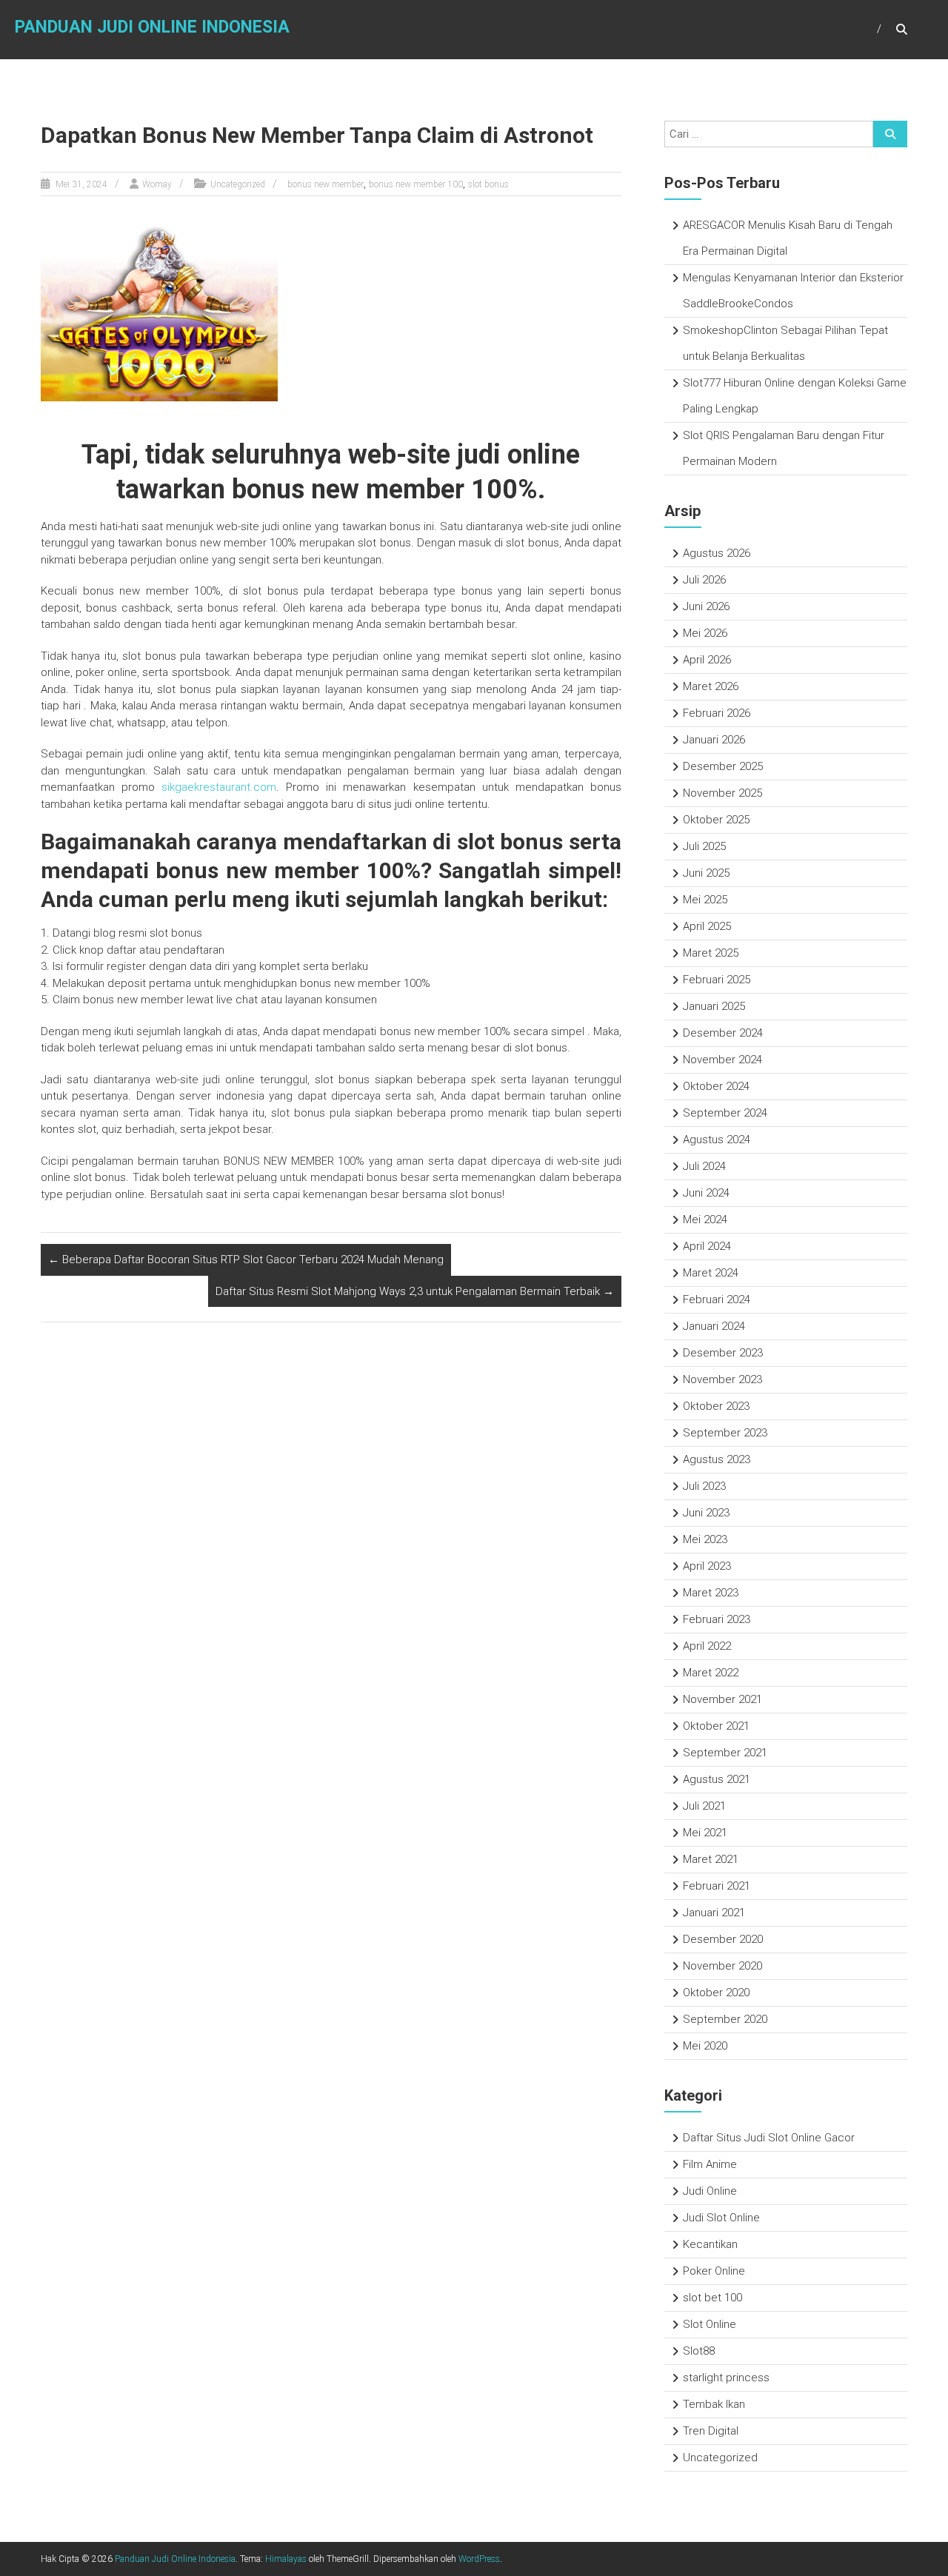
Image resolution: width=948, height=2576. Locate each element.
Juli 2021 (704, 1806)
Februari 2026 (717, 713)
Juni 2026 (706, 606)
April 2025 (707, 926)
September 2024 (725, 1113)
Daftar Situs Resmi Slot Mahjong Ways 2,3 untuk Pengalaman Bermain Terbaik (415, 1291)
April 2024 (707, 1246)
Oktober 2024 (716, 1086)
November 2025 (722, 793)
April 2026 (707, 660)
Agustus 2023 (717, 1459)
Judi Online (710, 2191)
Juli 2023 (704, 1486)
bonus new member (326, 184)
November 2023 (722, 1379)
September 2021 (725, 1753)
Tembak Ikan (714, 2404)
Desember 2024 (723, 1033)
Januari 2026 (714, 740)
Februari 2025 (717, 980)
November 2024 (722, 1060)
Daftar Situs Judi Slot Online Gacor (769, 2138)
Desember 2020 (723, 1939)
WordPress (479, 2559)
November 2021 (722, 1699)
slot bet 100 (712, 2298)
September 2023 (725, 1433)
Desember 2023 (723, 1353)
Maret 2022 (711, 1673)
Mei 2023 (705, 1539)
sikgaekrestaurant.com (219, 787)
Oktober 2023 (716, 1406)
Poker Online (714, 2271)
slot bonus (488, 184)
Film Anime (710, 2164)
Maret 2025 (711, 953)
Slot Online (710, 2324)
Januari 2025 (714, 1006)
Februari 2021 (717, 1886)
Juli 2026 (704, 580)
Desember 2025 (723, 766)
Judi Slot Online (721, 2218)
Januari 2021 (714, 1913)
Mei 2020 (705, 2046)
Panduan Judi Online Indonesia (152, 27)
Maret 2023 (711, 1593)
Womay (157, 184)
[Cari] (890, 134)
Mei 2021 (705, 1833)
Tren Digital (711, 2431)
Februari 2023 (717, 1619)
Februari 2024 (717, 1299)
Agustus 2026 (717, 553)
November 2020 (722, 1966)
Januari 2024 (714, 1326)
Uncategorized (238, 184)
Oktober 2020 (716, 1993)
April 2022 (707, 1646)
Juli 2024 (704, 1166)
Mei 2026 (705, 633)
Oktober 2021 (716, 1726)
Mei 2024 (705, 1220)
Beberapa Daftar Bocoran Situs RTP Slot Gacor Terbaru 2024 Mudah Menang (246, 1259)
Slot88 (699, 2351)
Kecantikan (710, 2244)
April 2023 (707, 1566)
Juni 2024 (706, 1193)
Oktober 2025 (716, 820)
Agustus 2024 (717, 1140)
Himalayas (286, 2559)
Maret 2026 (711, 686)
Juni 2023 (706, 1513)
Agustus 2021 (717, 1779)
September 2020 (725, 2019)
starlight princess (726, 2378)
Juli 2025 (704, 846)
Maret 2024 (711, 1273)
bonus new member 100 (416, 184)
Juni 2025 (706, 873)
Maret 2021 (711, 1859)
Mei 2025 (705, 900)
